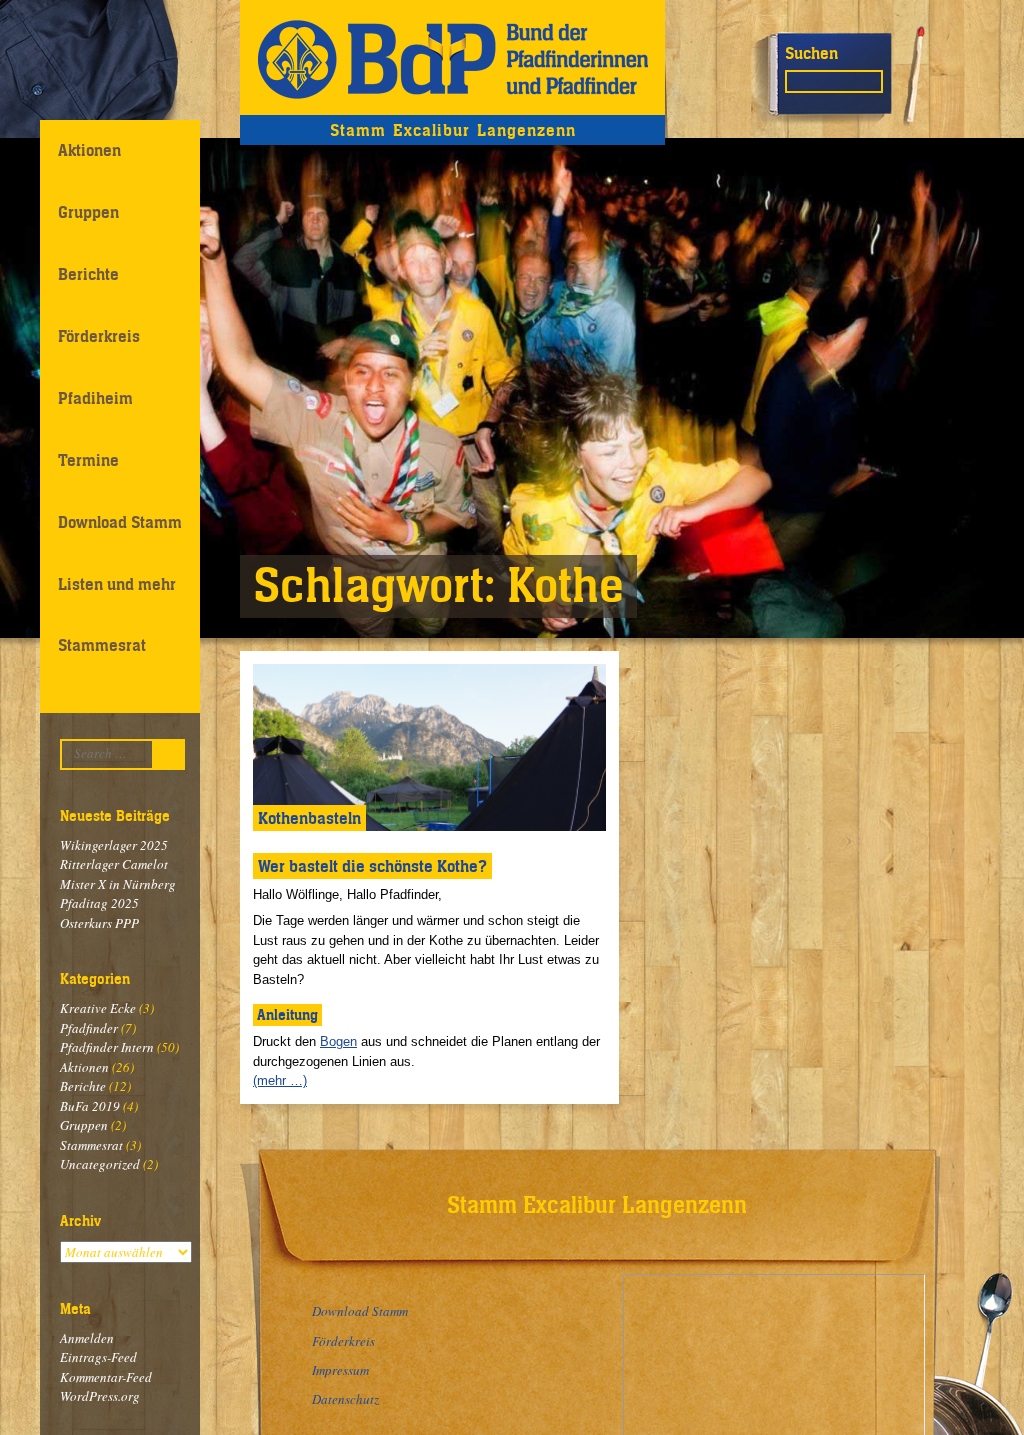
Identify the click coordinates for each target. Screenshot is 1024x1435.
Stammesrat (102, 645)
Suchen (811, 53)
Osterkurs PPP (99, 923)
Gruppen (88, 212)
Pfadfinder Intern (107, 1047)
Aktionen (89, 150)
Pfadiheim (95, 398)
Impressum (340, 1370)
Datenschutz (345, 1399)
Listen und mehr (117, 584)
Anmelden (87, 1338)
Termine (88, 460)
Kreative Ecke (98, 1008)
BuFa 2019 (90, 1106)
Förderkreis (99, 336)
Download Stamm (120, 522)
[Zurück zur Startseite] (452, 57)
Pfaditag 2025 (99, 903)
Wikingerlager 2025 (114, 845)
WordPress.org (100, 1396)
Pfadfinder (89, 1028)
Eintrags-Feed (98, 1357)
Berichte (88, 274)
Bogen (338, 1041)
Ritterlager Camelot (114, 864)
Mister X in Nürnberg (118, 884)
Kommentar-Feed (106, 1377)
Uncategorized (100, 1164)
